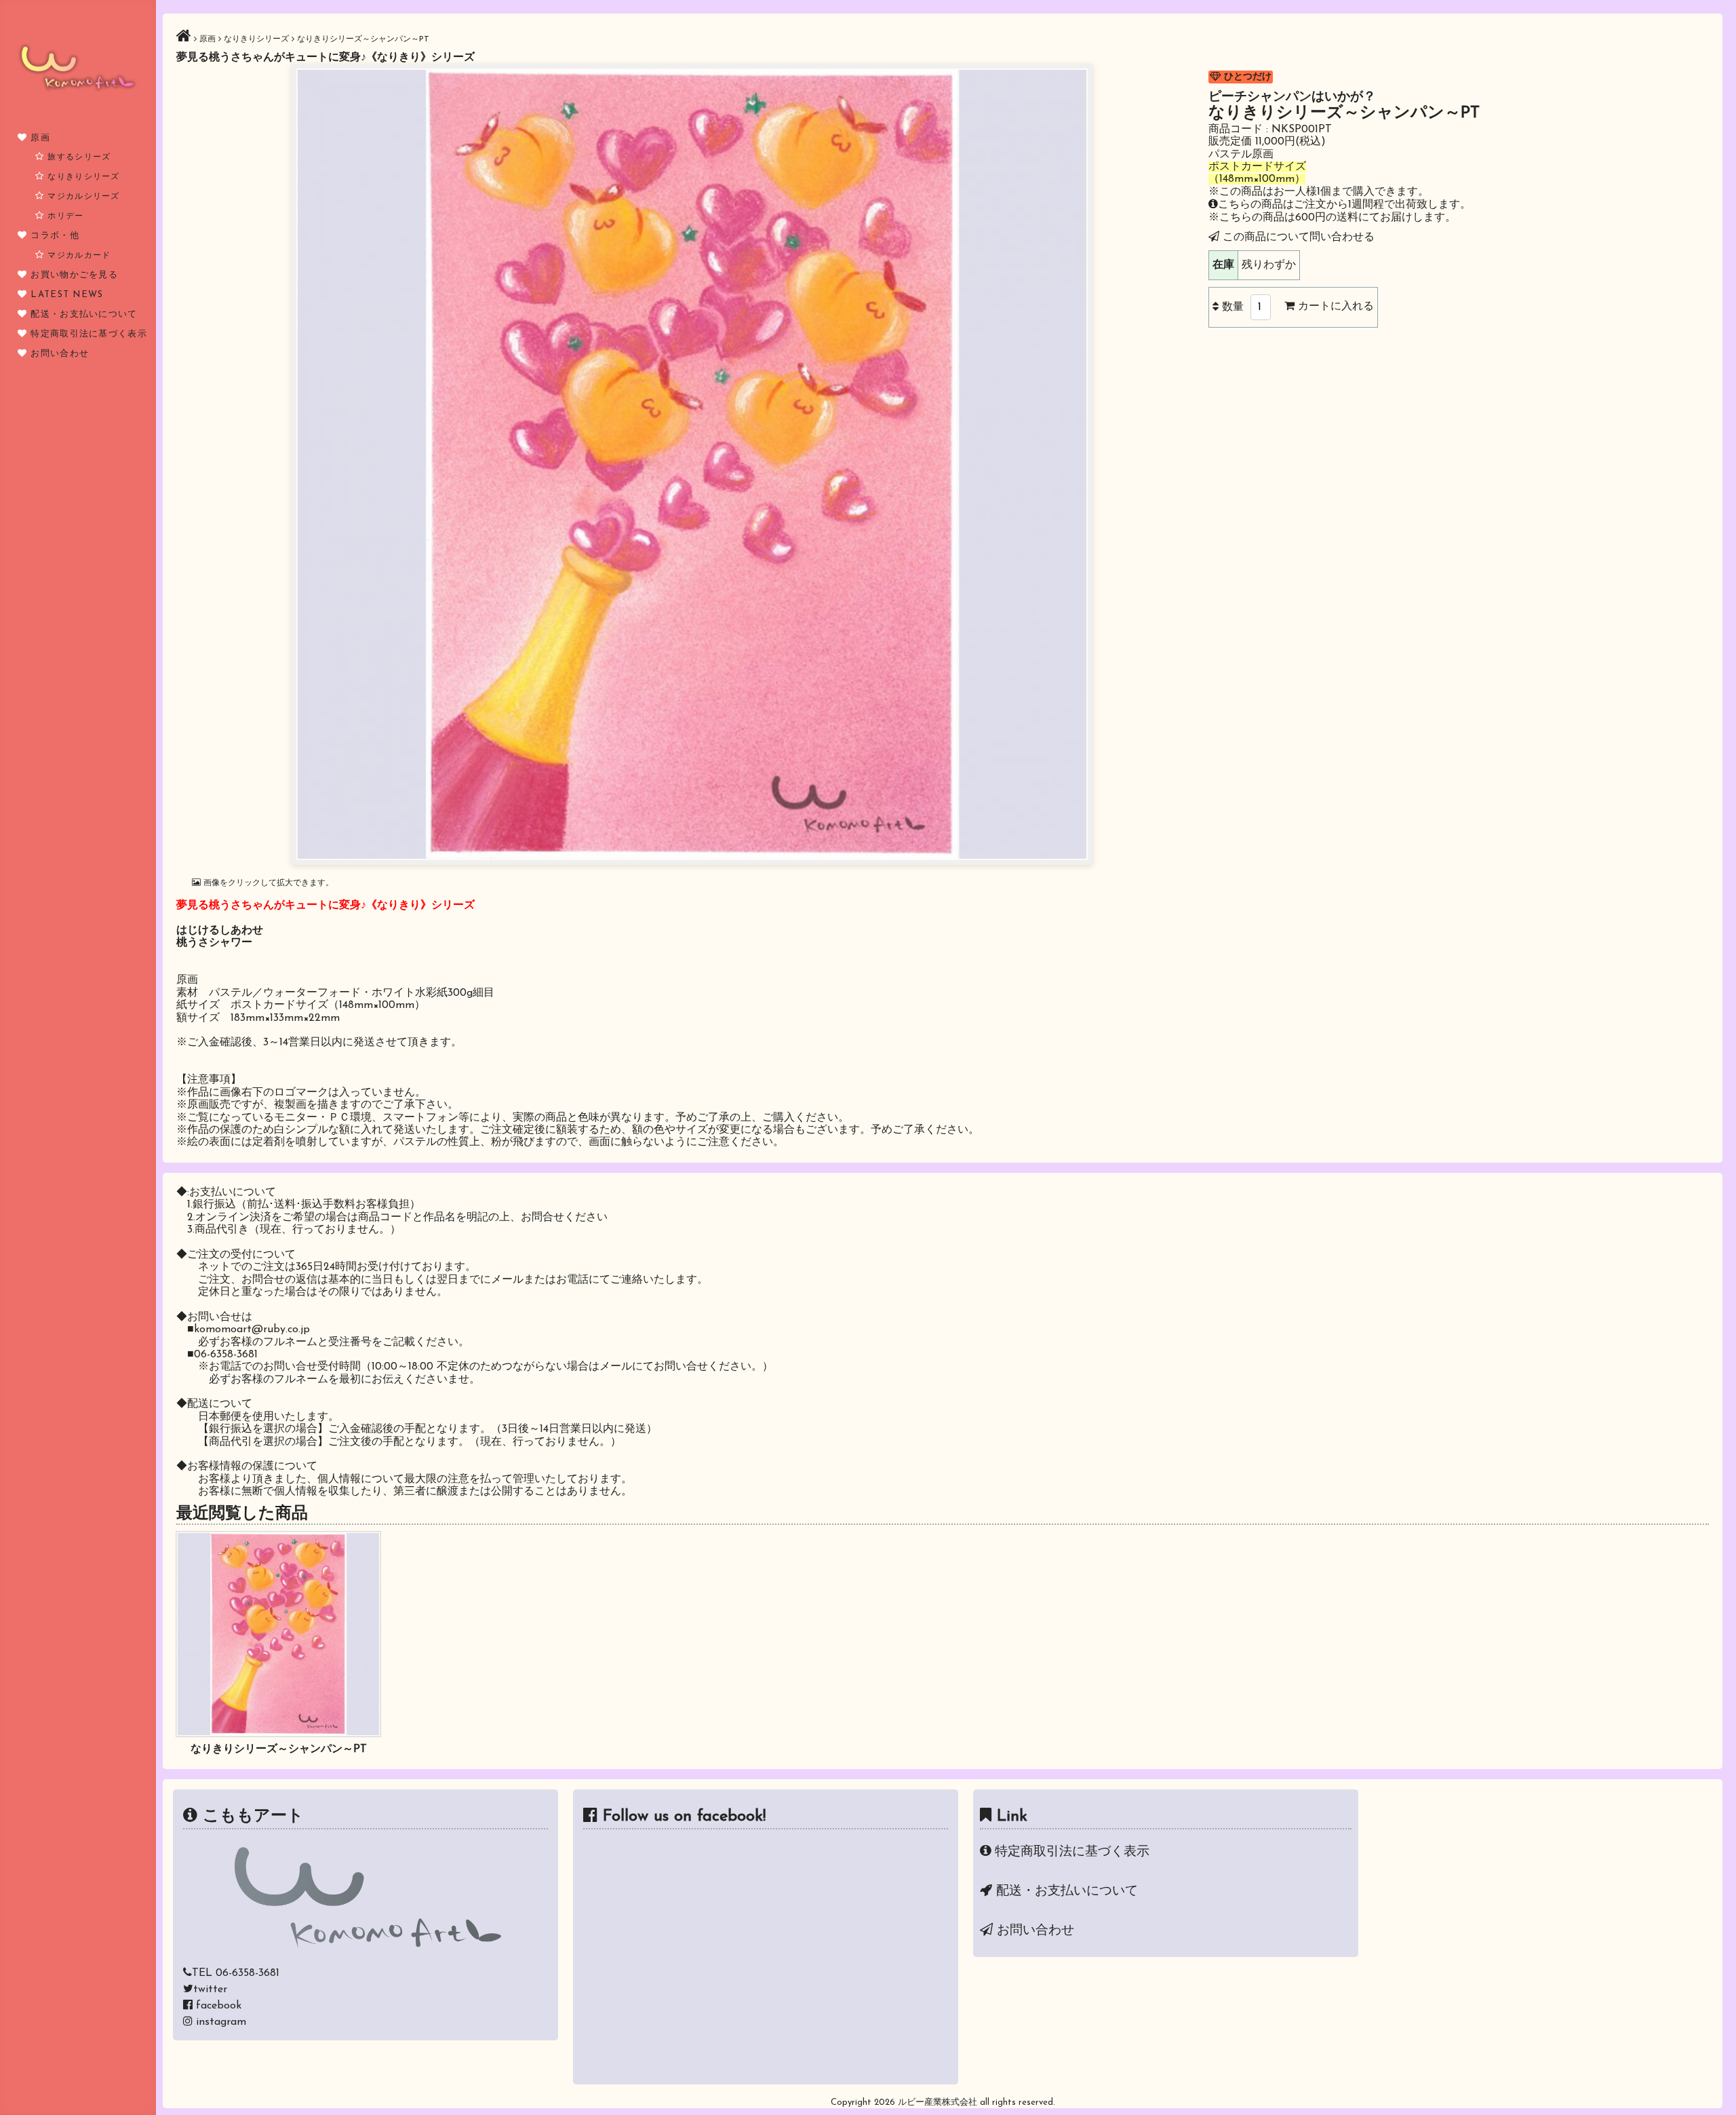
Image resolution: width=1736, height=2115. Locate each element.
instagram (221, 2022)
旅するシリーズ (79, 157)
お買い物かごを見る (74, 275)
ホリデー (65, 216)
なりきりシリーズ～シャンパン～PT (279, 1749)
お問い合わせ (60, 354)
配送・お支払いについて (84, 314)
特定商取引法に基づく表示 (89, 334)
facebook (219, 2006)
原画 (40, 138)
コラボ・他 (55, 236)
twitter (210, 1990)
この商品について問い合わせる (1299, 237)
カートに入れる (1334, 307)
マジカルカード (79, 256)
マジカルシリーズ (83, 197)
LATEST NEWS (67, 295)
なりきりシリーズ (83, 177)
